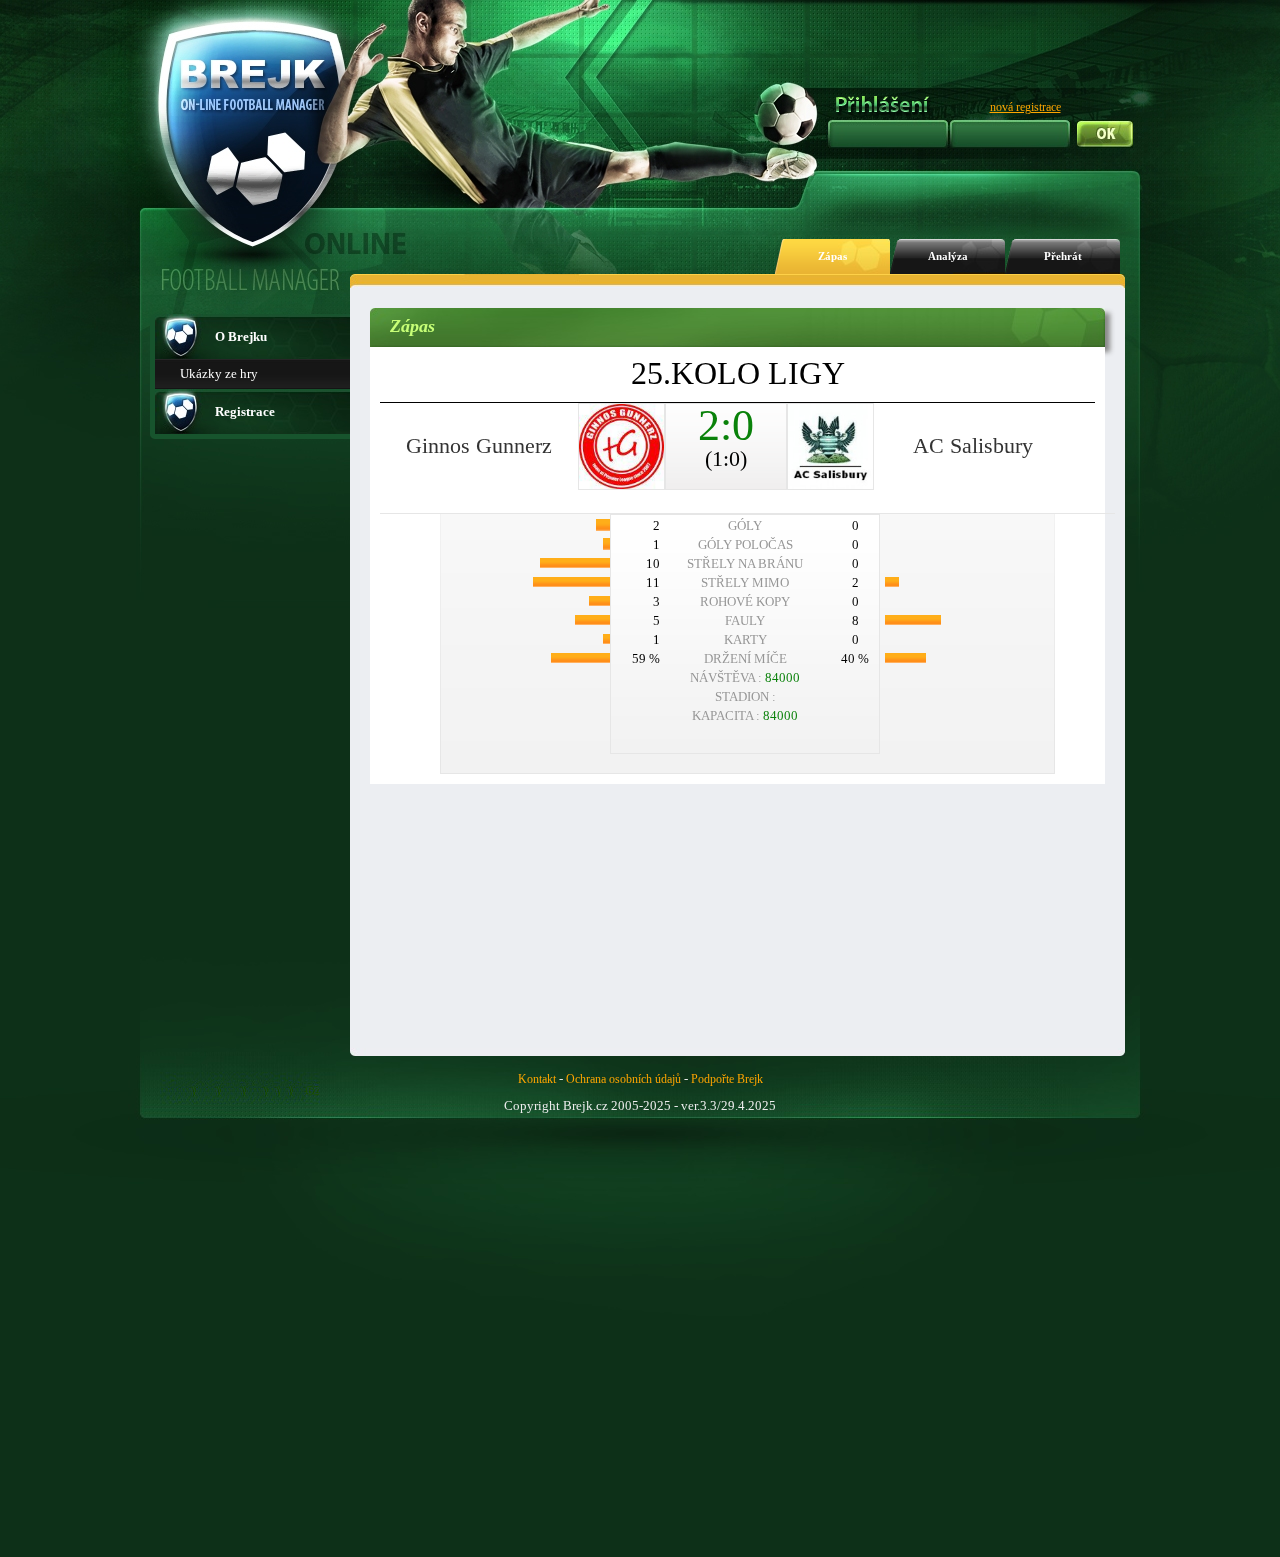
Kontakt (537, 1079)
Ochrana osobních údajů (623, 1079)
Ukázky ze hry (219, 373)
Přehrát (1063, 256)
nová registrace (1025, 107)
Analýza (948, 256)
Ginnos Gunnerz (479, 445)
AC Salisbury (973, 445)
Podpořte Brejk (727, 1079)
